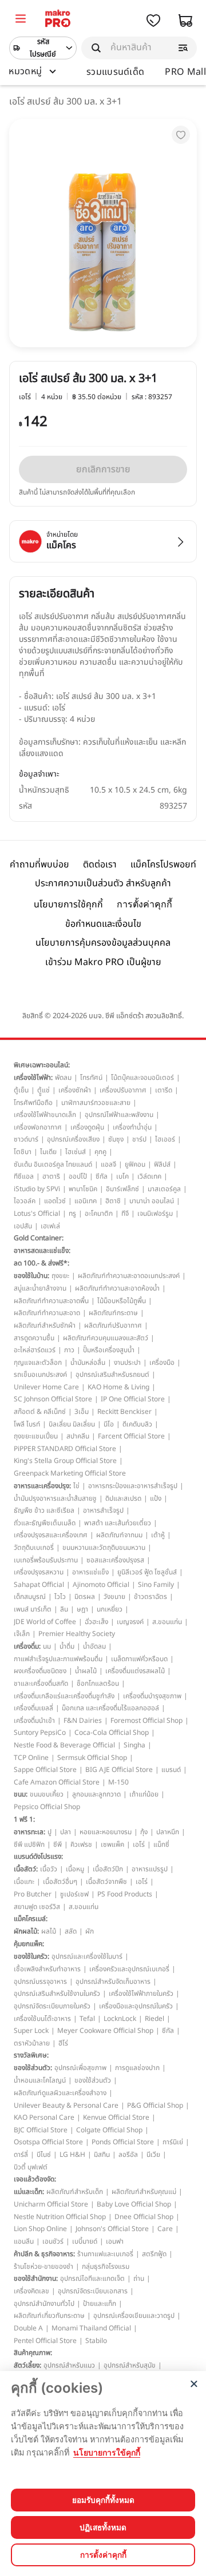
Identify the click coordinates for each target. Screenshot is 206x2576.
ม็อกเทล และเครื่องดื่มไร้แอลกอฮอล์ (110, 1708)
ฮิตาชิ (113, 1201)
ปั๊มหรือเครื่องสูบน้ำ (109, 1350)
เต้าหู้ (158, 1535)
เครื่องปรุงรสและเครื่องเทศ (51, 1535)
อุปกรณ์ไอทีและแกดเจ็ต (92, 2278)
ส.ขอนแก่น (167, 1622)
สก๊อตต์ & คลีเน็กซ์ (40, 1412)
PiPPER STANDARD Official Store (65, 1449)
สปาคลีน (78, 1436)
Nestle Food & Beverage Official (64, 1745)
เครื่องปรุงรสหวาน (39, 1572)
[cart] (185, 21)
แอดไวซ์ (55, 1201)
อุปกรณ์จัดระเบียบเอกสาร (93, 2291)
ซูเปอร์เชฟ (74, 1894)
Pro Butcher (33, 1894)
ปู (49, 1832)
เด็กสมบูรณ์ (30, 1597)
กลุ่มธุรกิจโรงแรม (106, 2266)
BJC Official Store (41, 2130)
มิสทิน (102, 2155)
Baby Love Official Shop (134, 2204)
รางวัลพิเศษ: (31, 2055)
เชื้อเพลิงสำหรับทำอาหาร (47, 1969)
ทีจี (125, 1213)
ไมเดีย (48, 1152)
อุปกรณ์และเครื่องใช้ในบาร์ (87, 1956)
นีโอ (109, 1424)
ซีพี (58, 1844)
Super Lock (31, 2031)
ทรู (72, 1213)
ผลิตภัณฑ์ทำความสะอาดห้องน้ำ (117, 1288)
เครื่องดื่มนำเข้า (34, 1721)
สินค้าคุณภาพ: (33, 2353)
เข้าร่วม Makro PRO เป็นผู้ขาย (103, 962)
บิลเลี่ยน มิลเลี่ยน (72, 1424)
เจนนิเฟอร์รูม (155, 1213)
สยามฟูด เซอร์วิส (37, 1907)
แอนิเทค (86, 1201)
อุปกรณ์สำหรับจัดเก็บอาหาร (113, 1982)
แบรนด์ (171, 1770)
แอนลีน (24, 2241)
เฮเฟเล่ (50, 1226)
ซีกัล (102, 1176)
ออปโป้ (78, 1176)
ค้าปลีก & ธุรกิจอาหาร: (44, 2254)
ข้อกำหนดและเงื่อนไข (103, 924)
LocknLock (120, 2019)
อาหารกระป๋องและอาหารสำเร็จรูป (133, 1486)
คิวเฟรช (81, 1844)
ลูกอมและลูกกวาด (96, 1794)
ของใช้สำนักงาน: (36, 2278)
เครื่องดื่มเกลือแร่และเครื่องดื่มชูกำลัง (64, 1696)
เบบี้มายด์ (85, 2241)
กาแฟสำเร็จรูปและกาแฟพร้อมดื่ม (58, 1659)
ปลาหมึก (168, 1832)
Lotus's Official (37, 1213)
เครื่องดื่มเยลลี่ (33, 1708)
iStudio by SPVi (37, 1189)
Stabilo (96, 2341)
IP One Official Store (133, 1399)
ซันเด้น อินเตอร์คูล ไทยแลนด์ (53, 1164)
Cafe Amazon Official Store (57, 1782)
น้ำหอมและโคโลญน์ (40, 2080)
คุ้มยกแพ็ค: (29, 1944)
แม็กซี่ (161, 1844)
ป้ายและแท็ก (100, 2304)
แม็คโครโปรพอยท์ (163, 865)
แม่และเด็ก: (29, 2192)
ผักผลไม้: (26, 1931)
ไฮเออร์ (165, 1139)
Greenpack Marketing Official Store (70, 1473)
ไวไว (60, 1597)
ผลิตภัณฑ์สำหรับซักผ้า (45, 1325)
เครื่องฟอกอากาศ (38, 1127)
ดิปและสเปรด (123, 1498)
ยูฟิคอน (135, 1164)
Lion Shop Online (40, 2229)
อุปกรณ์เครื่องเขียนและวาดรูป (134, 2316)
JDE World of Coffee (45, 1622)
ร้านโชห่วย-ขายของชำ (43, 2266)
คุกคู (100, 1152)
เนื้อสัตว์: (26, 1869)
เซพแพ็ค (112, 1844)
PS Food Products (125, 1894)
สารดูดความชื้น (34, 1338)
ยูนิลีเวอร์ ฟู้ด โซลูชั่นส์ (147, 1572)
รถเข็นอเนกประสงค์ (40, 1375)
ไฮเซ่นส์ (76, 1152)
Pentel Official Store (45, 2341)
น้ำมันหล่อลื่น (88, 1363)
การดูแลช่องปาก (137, 2068)
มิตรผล (85, 1597)
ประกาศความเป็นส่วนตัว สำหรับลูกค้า (103, 883)
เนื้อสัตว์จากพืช (106, 1882)
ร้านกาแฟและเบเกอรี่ (105, 2254)
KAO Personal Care (44, 2117)
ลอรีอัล (128, 2155)
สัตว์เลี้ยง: (27, 2365)
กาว (69, 1350)
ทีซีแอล (24, 1176)
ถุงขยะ (60, 1276)
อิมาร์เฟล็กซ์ (122, 1189)
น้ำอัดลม (94, 1646)
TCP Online (31, 1758)
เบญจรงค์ (130, 1622)
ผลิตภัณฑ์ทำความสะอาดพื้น (51, 1301)
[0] (21, 20)
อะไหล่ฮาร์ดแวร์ (35, 1350)
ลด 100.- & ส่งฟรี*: (41, 1263)
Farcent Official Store (131, 1436)
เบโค (122, 1176)
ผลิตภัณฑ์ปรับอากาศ (113, 1325)
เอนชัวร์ (53, 2241)
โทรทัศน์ (91, 1078)
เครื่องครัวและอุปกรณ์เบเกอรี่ (129, 1969)
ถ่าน (139, 2278)
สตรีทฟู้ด (154, 2254)
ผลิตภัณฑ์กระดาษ (113, 1313)
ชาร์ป (139, 1139)
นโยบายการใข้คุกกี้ (107, 2452)
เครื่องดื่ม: (27, 1646)
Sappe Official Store (45, 1770)
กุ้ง (144, 1832)
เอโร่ (139, 1844)
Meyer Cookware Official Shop (105, 2031)
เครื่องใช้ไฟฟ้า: (33, 1078)
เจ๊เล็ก (22, 1634)
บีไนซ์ (44, 2155)
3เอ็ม (82, 1412)
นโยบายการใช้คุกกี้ (68, 905)
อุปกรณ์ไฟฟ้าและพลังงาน (119, 1115)
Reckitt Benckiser (124, 1412)
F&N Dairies (83, 1721)
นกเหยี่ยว (110, 1609)
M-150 (118, 1782)
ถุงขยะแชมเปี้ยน (36, 1436)
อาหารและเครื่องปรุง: (42, 1486)
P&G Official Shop (155, 2105)
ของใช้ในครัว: (31, 1956)
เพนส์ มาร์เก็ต (33, 1609)
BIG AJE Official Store (119, 1770)
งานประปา (127, 1363)
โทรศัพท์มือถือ (33, 1103)
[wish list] (153, 21)
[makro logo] (58, 20)
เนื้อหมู (75, 1869)
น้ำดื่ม (67, 1646)
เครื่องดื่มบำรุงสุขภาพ (152, 1696)
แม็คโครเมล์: (31, 1919)
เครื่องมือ (162, 1363)
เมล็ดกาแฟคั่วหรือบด (139, 1659)
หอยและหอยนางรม (106, 1832)
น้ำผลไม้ (86, 1671)
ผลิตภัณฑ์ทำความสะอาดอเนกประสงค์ (129, 1276)
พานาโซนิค (83, 1189)
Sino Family (156, 1585)
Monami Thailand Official (91, 2328)
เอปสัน (23, 1226)
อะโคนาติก (99, 1213)
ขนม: (21, 1794)
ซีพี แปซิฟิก (29, 1844)
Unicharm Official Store (51, 2204)
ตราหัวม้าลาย (32, 2043)
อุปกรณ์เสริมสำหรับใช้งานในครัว (57, 1994)
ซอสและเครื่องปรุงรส (115, 1560)
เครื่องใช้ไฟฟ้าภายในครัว (141, 1994)
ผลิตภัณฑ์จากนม (119, 1535)
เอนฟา (115, 2241)
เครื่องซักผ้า (75, 1090)
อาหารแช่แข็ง (90, 1572)
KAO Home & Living (118, 1387)
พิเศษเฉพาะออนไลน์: (42, 1065)
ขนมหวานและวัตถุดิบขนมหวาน (104, 1548)
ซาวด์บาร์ (26, 1139)
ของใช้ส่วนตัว (93, 2080)
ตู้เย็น (21, 1090)
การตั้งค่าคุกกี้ (144, 904)
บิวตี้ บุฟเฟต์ (31, 2167)
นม (47, 1646)
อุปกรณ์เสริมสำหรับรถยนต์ (112, 1375)
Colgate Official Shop (109, 2130)
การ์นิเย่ (173, 2142)
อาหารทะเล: (29, 1832)
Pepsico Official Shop (47, 1807)
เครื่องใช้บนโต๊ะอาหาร (42, 2019)
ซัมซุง (116, 1139)
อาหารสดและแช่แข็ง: (42, 1251)
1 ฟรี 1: (24, 1819)
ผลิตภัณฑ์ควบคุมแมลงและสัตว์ (106, 1338)
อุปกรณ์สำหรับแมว (69, 2365)
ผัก (90, 1931)
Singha (134, 1745)
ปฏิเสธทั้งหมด (103, 2527)
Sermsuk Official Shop (92, 1758)
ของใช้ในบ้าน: (31, 1276)
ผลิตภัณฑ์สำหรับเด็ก (75, 2192)
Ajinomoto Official (101, 1585)
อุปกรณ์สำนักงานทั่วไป (44, 2304)
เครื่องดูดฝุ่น (87, 1127)
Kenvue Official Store (116, 2117)
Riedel (154, 2019)
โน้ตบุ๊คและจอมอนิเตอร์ (142, 1078)
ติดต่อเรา (100, 865)
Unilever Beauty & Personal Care (66, 2105)
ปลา (66, 1832)
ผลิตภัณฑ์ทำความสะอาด (47, 1313)
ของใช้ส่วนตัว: (33, 2068)
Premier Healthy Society (77, 1634)
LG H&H (72, 2155)
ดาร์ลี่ (21, 2155)
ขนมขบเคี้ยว (47, 1794)
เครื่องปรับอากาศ (123, 1090)
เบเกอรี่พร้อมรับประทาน (46, 1560)
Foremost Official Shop (146, 1721)
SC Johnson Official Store (53, 1399)
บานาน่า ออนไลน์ (152, 1201)
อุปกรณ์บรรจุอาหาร (40, 1982)
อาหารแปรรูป (150, 1869)
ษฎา (82, 1609)
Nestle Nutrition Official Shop (60, 2217)
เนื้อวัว (49, 1869)
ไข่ (76, 1486)
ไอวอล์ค (25, 1201)
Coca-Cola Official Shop (112, 1733)
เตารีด (164, 1090)
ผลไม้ (49, 1931)
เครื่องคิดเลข (31, 2291)
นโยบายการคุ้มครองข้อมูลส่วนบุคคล (103, 943)
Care (165, 2229)
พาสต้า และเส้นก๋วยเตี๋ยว (118, 1523)
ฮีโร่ (63, 2043)
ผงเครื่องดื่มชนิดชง (40, 1671)
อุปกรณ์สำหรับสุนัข (130, 2365)
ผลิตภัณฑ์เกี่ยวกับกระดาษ (49, 2316)
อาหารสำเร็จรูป (103, 1510)
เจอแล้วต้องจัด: (35, 2179)
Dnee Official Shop (144, 2217)
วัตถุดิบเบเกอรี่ (34, 1548)
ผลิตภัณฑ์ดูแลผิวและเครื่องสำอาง (60, 2093)
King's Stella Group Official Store (65, 1461)
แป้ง (156, 1498)
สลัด (71, 1931)
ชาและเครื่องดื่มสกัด (41, 1683)
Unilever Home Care (46, 1387)
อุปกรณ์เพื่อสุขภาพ (80, 2068)
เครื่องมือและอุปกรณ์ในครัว (136, 2006)
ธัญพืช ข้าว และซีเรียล (44, 1510)
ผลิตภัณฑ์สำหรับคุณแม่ (144, 2192)
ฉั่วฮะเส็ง (96, 1622)
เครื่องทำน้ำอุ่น (132, 1127)
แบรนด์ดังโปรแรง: (38, 1856)
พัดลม (63, 1078)
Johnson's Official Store (112, 2229)
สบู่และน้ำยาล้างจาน (40, 1288)
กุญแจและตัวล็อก (38, 1363)
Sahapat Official (39, 1585)
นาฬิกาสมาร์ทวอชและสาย (96, 1103)
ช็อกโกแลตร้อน (98, 1683)
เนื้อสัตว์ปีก (108, 1869)
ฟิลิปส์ (162, 1164)
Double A (28, 2328)
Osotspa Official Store (48, 2142)
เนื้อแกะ (24, 1882)
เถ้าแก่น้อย (144, 1794)
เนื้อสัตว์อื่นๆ (60, 1882)
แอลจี (108, 1164)
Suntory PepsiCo (40, 1733)
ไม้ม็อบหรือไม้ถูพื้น (122, 1301)
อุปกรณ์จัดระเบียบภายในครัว (52, 2006)
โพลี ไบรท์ (27, 1424)
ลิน (64, 1609)
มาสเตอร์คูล (164, 1189)
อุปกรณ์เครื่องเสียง (73, 1139)
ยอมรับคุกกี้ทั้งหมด (103, 2500)
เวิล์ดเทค (149, 1176)
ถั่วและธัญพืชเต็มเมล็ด (45, 1523)
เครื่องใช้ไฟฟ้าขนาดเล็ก (45, 1115)
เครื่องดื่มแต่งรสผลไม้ (135, 1671)
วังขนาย (114, 1597)
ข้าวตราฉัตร (150, 1597)
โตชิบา (23, 1152)
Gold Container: (39, 1238)
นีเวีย (153, 2155)
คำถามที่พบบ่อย (39, 865)
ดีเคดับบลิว (137, 1424)
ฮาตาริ (51, 1176)
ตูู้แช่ (43, 1090)
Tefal (87, 2019)
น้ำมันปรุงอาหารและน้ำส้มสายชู (55, 1498)
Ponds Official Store (123, 2142)
